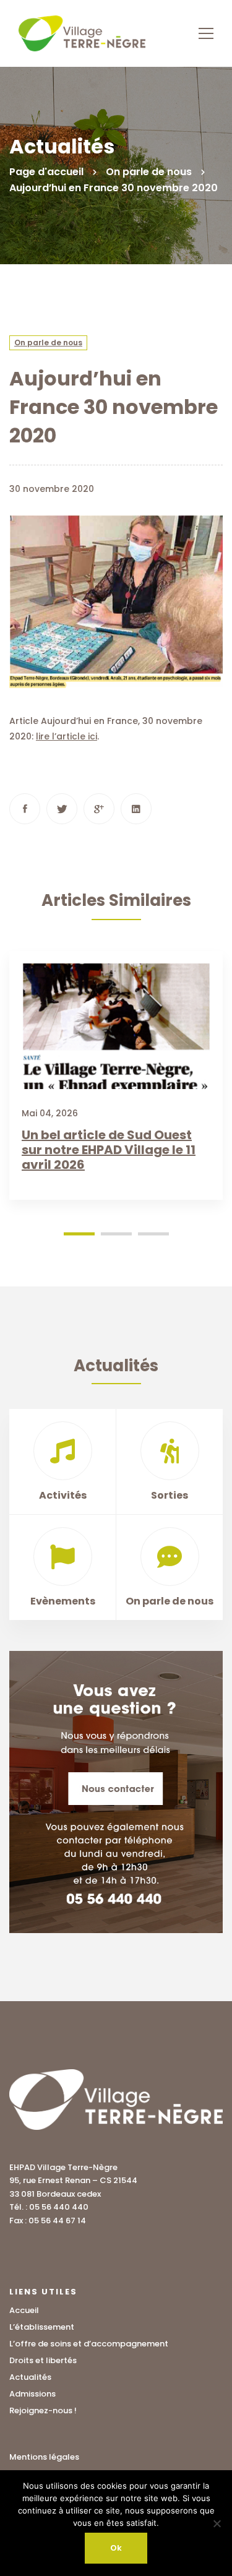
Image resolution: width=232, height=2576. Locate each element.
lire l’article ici (67, 736)
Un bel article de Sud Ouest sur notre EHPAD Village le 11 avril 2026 (109, 1150)
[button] (79, 1234)
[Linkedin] (136, 809)
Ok (116, 2548)
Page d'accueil (46, 172)
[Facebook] (25, 809)
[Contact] (116, 1792)
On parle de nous (149, 172)
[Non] (217, 2523)
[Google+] (99, 809)
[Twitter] (62, 809)
